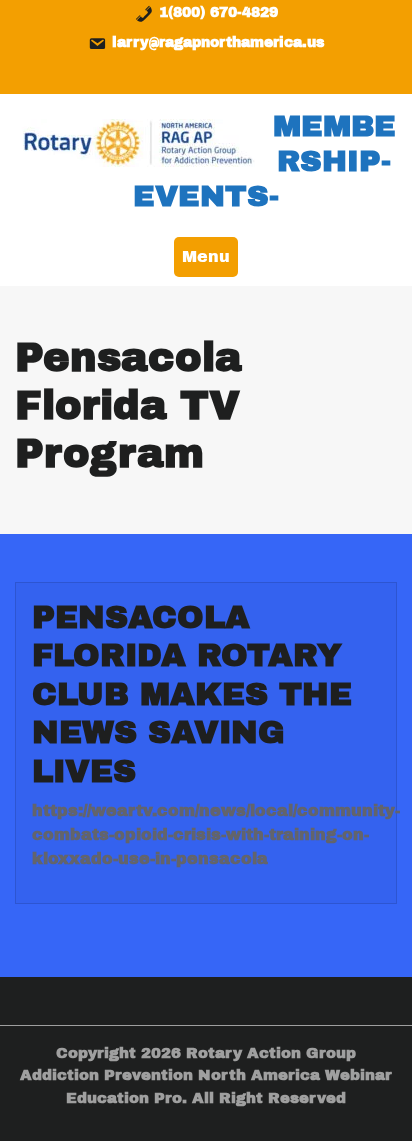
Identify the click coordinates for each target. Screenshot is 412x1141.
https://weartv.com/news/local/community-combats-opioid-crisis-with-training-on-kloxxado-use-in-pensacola (216, 834)
